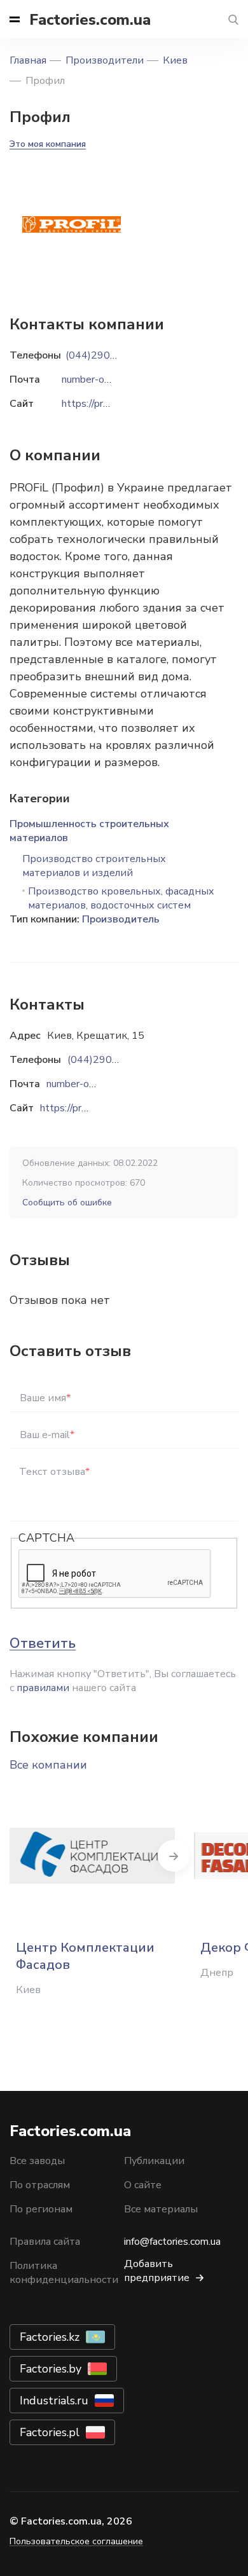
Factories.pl (50, 2432)
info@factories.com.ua (172, 2242)
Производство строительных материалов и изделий (94, 866)
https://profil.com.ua (84, 1108)
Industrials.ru (54, 2401)
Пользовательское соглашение (76, 2541)
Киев (175, 60)
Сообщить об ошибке (67, 1202)
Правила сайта (45, 2242)
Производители (105, 60)
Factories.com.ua (90, 20)
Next (174, 1856)
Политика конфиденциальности (64, 2273)
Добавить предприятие (157, 2271)
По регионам (41, 2209)
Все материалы (161, 2209)
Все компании (48, 1765)
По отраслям (40, 2185)
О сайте (143, 2185)
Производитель (121, 919)
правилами (43, 1688)
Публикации (154, 2161)
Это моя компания (48, 144)
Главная (28, 60)
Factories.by (51, 2369)
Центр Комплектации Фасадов (85, 1956)
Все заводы (37, 2161)
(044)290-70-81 (106, 1060)
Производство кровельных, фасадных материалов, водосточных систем (121, 898)
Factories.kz (50, 2337)
